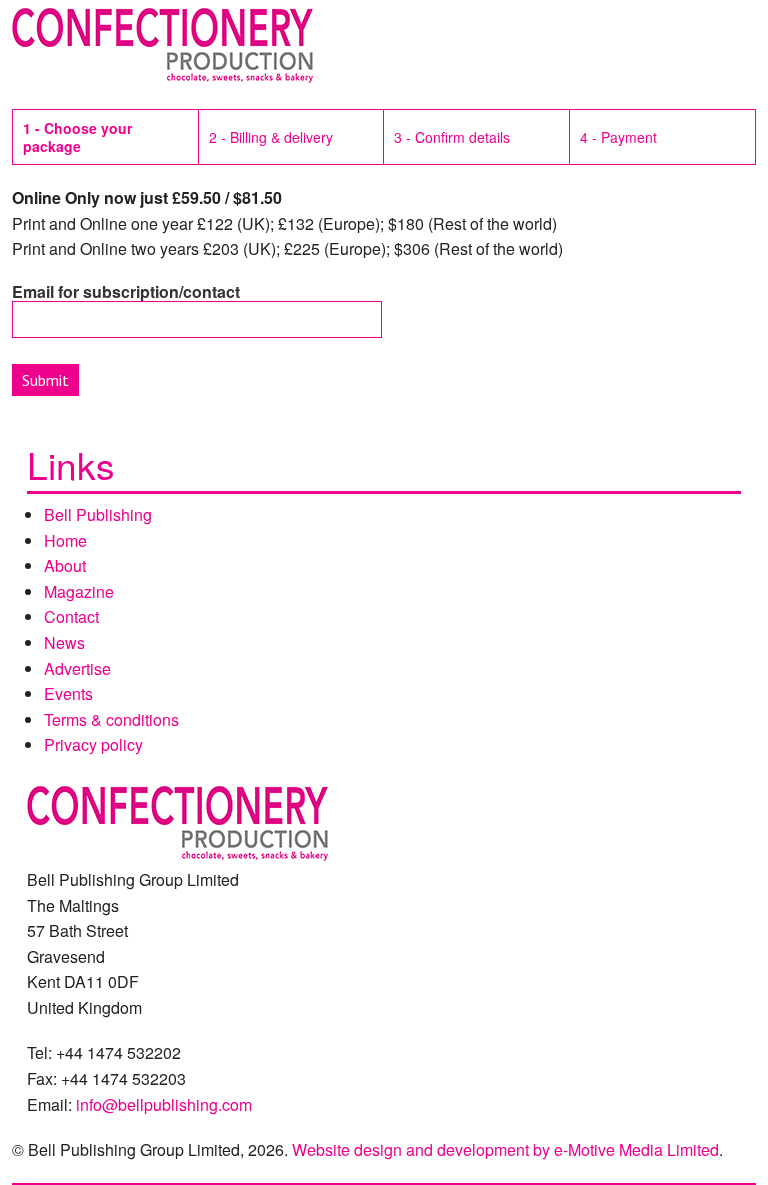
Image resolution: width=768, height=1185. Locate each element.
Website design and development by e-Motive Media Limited (505, 1149)
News (64, 642)
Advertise (77, 668)
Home (65, 540)
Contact (71, 616)
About (65, 565)
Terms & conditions (111, 719)
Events (68, 693)
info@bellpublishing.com (164, 1104)
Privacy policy (93, 744)
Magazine (79, 591)
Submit (45, 380)
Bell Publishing (98, 514)
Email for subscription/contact (126, 291)
